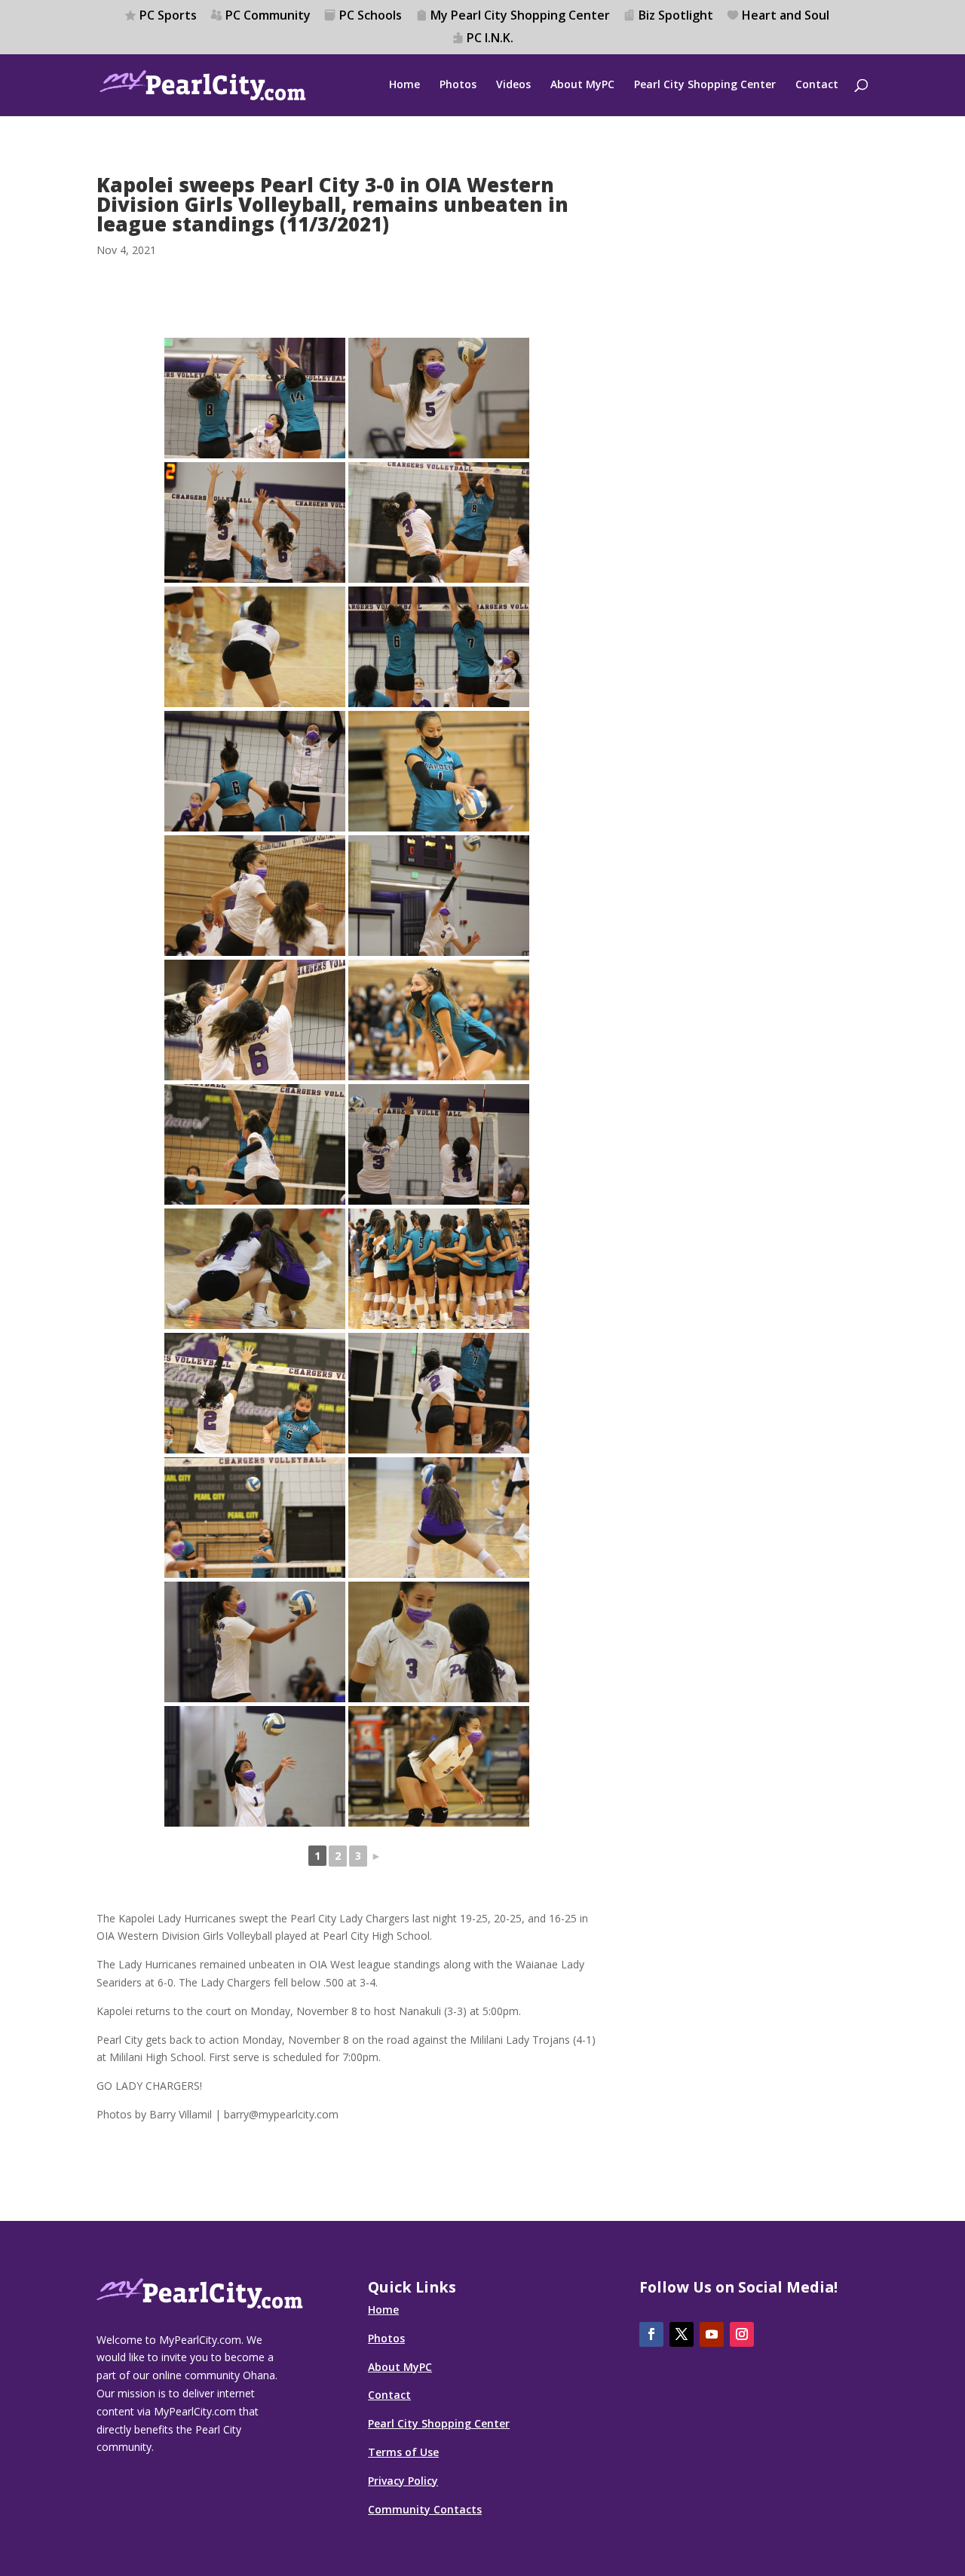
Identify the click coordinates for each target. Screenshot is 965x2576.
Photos (458, 85)
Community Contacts (425, 2509)
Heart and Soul (786, 16)
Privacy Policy (403, 2481)
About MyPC (582, 85)
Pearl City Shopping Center (705, 85)
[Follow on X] (682, 2334)
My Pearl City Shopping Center (520, 16)
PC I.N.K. (490, 39)
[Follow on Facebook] (651, 2334)
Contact (817, 85)
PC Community (268, 16)
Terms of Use (403, 2452)
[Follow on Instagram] (742, 2334)
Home (404, 85)
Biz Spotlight (676, 16)
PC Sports (168, 16)
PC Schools (371, 16)
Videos (513, 85)
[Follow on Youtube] (712, 2334)
